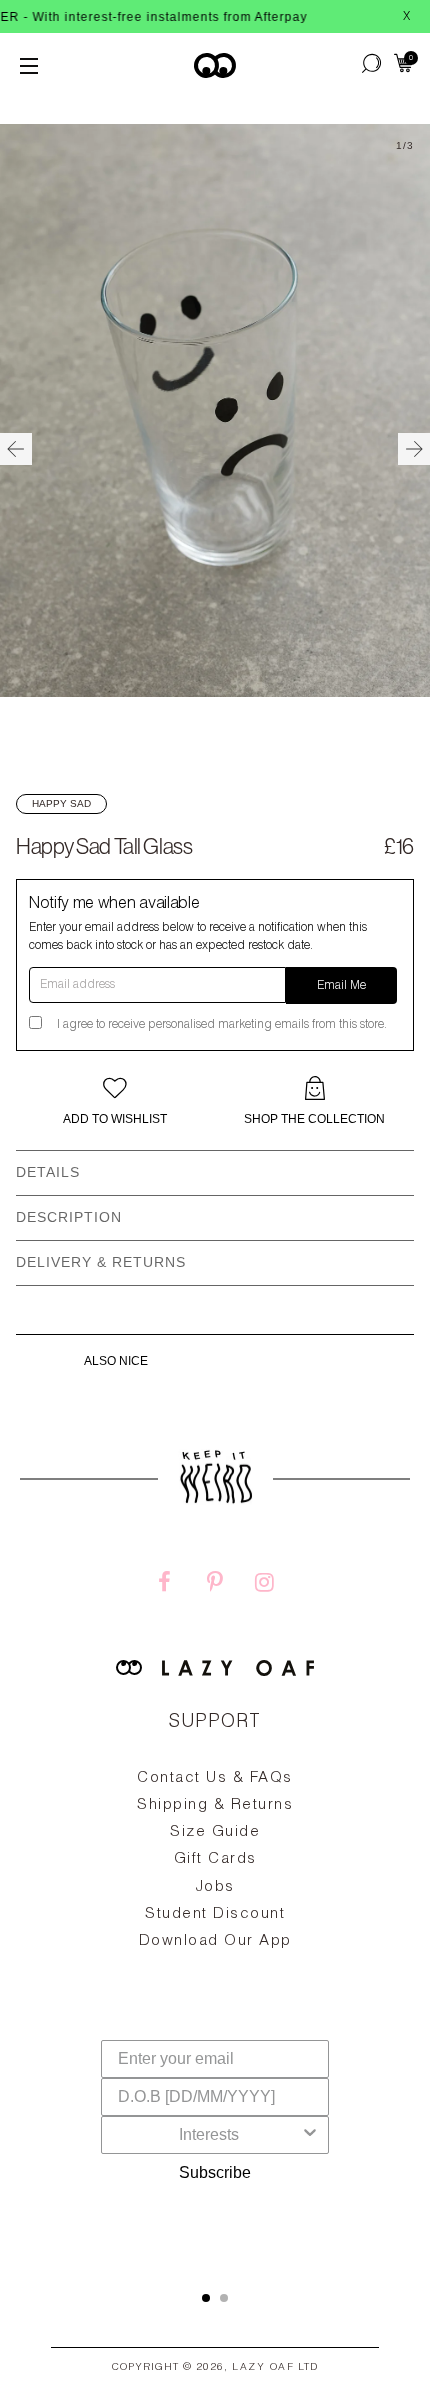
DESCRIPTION (69, 1217)
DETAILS (48, 1172)
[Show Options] (310, 2135)
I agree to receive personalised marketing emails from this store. (222, 1025)
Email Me (341, 986)
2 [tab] (224, 2298)
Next (414, 449)
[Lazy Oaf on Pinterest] (215, 1585)
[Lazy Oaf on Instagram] (265, 1585)
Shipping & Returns (215, 1805)
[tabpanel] (215, 1906)
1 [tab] (206, 2298)
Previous (16, 449)
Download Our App (215, 1941)
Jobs (215, 1887)
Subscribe (215, 2172)
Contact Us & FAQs (215, 1778)
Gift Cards (215, 1859)
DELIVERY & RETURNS (101, 1262)
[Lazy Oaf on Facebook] (165, 1585)
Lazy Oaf (263, 2368)
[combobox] (209, 2135)
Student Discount (215, 1914)
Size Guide (215, 1832)
